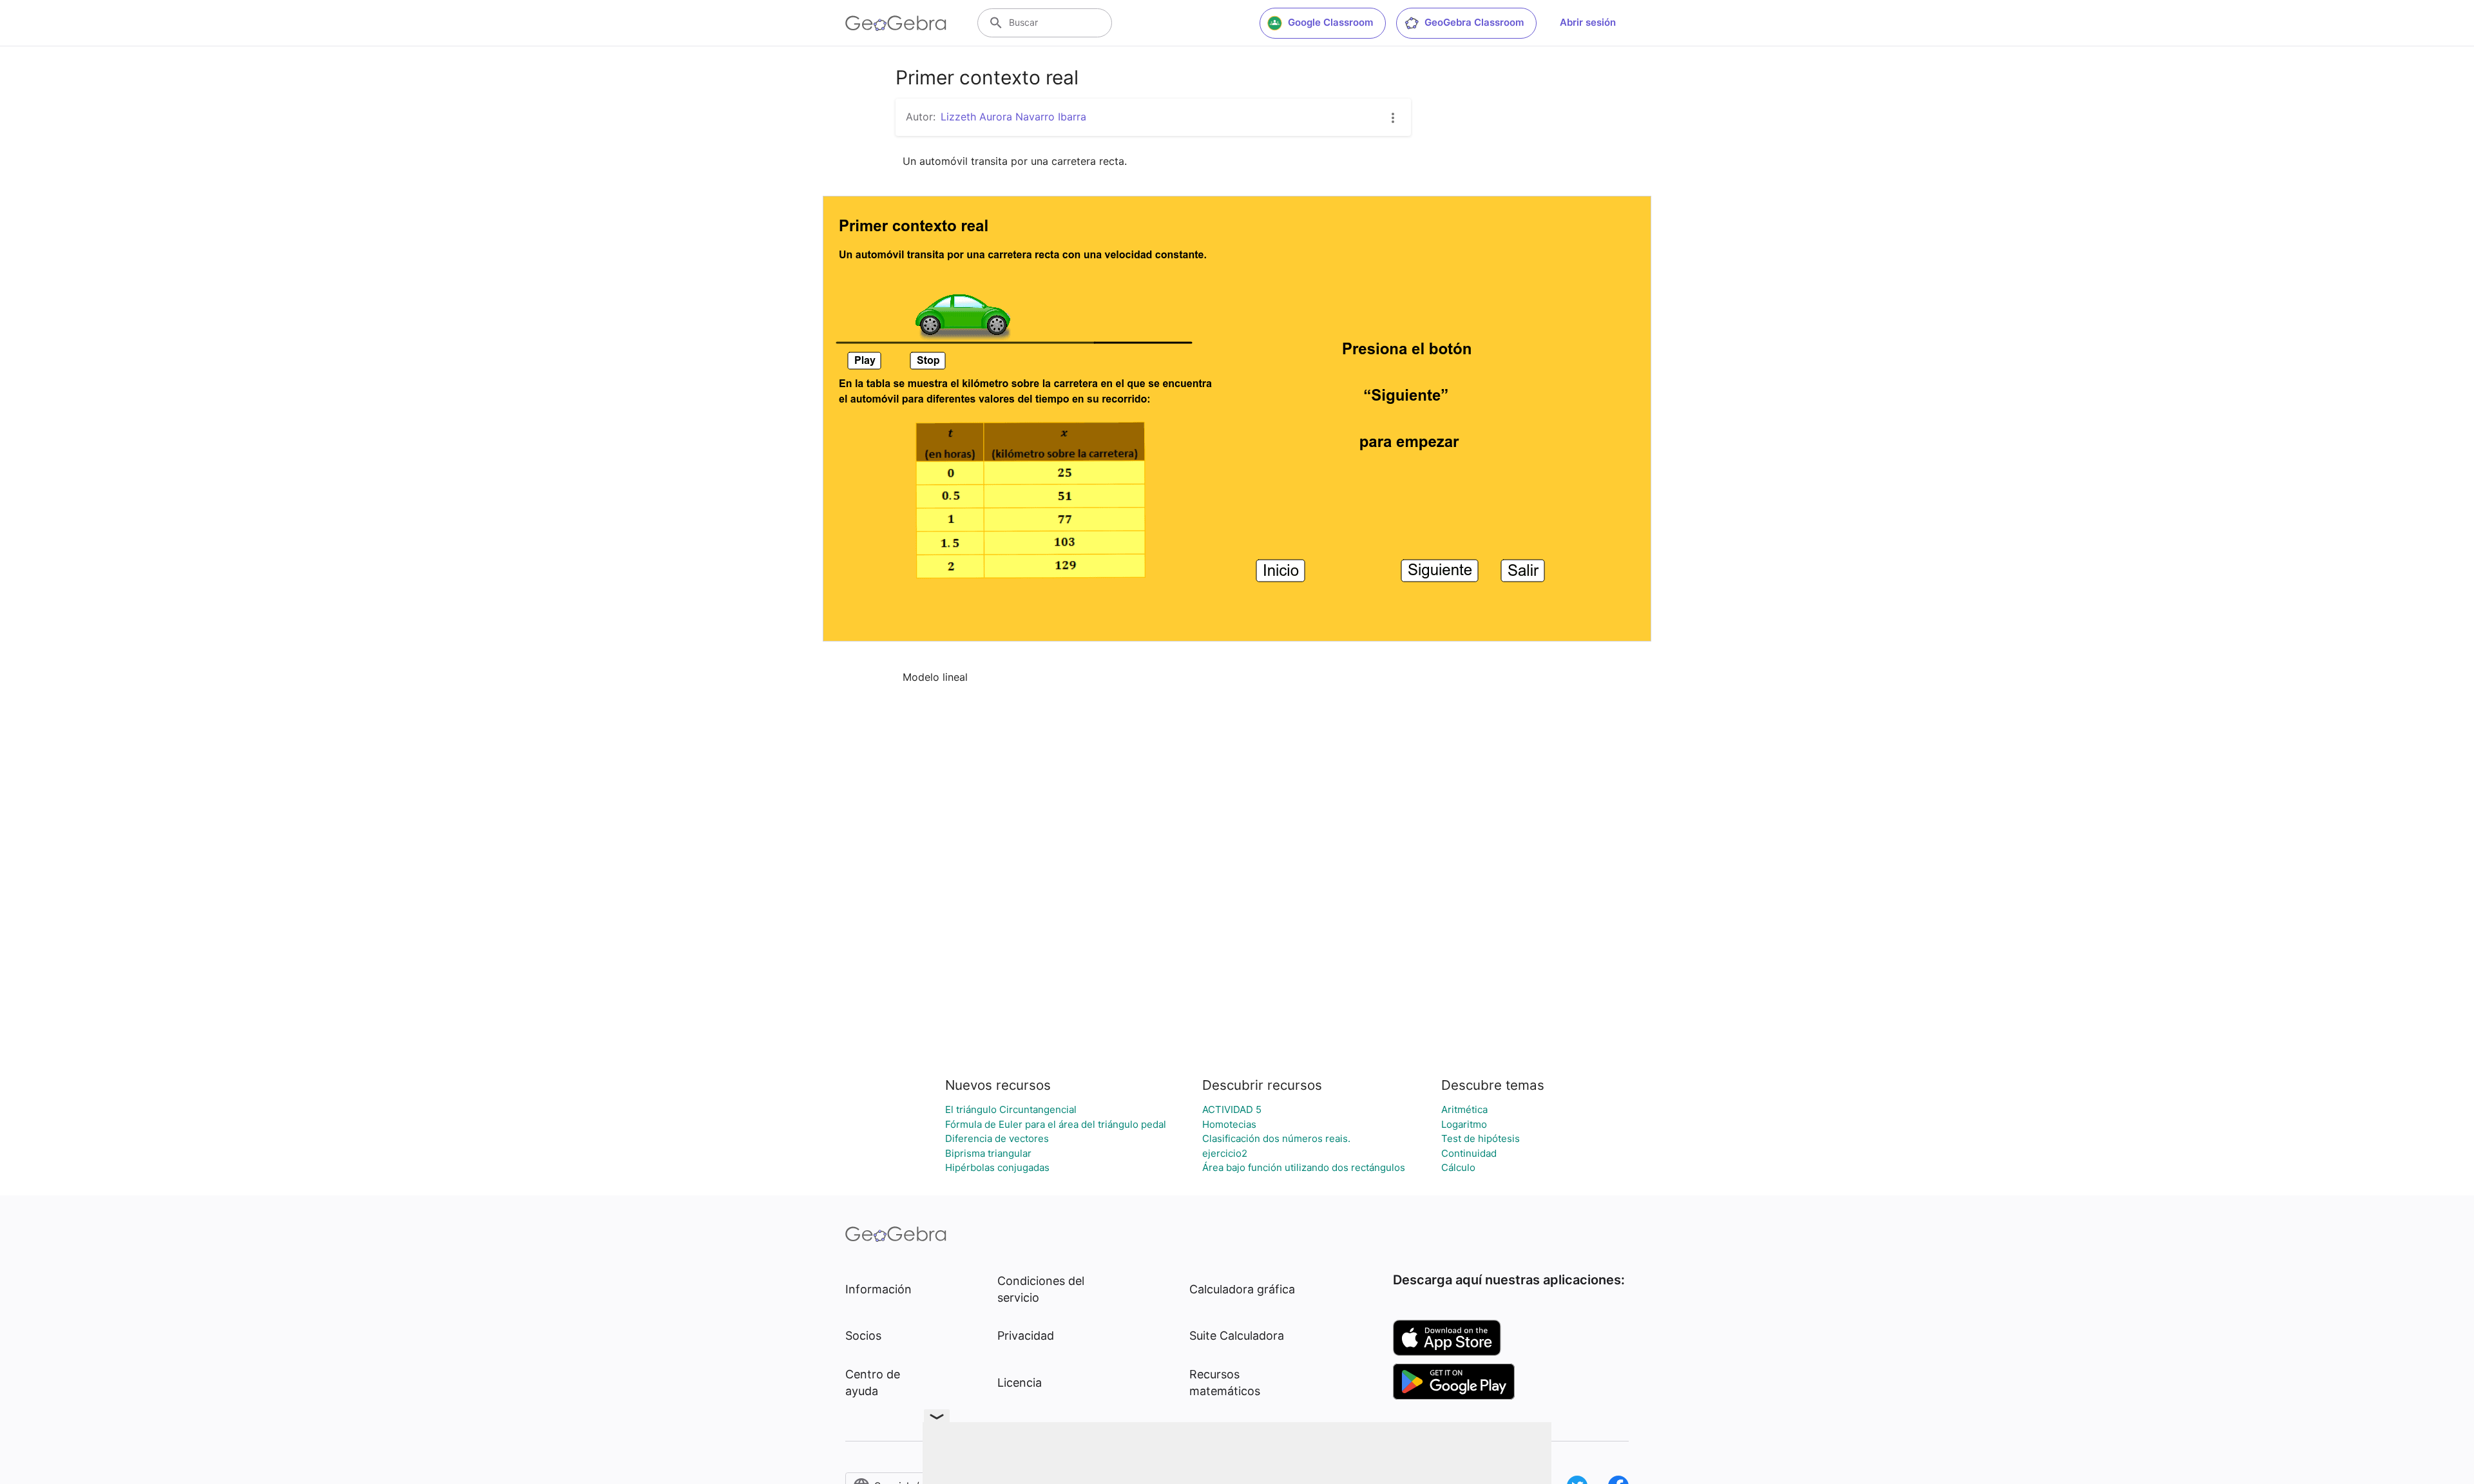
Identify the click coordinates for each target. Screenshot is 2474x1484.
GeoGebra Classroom (1474, 22)
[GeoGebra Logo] (896, 23)
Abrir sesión (1588, 22)
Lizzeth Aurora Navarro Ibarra (1013, 117)
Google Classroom (1330, 22)
